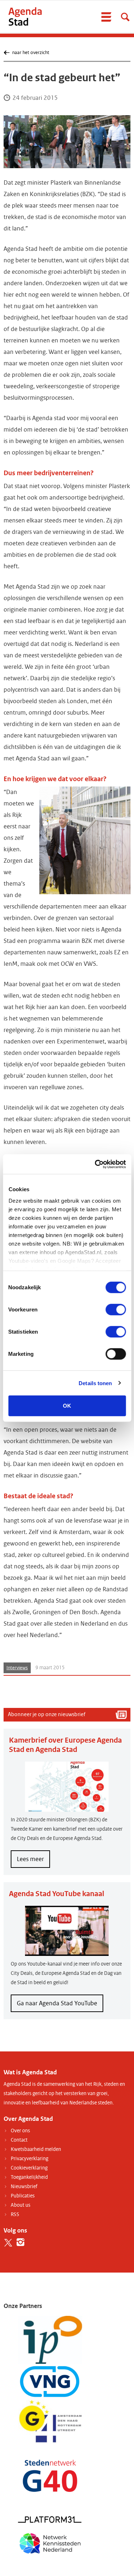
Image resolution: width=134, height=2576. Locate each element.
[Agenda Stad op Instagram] (21, 2242)
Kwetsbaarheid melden (36, 2149)
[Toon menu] (106, 17)
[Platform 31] (50, 2519)
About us (21, 2205)
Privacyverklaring (29, 2159)
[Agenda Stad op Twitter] (8, 2242)
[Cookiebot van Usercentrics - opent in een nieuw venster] (95, 1164)
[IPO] (50, 2340)
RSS (15, 2214)
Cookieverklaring (29, 2168)
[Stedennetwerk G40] (50, 2476)
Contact (19, 2140)
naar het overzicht (31, 52)
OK (67, 1406)
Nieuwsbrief (24, 2187)
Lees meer (33, 1861)
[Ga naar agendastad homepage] (25, 16)
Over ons (20, 2131)
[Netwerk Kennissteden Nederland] (50, 2543)
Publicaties (23, 2196)
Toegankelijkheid (29, 2177)
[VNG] (50, 2382)
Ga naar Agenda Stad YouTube (57, 2003)
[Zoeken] (125, 17)
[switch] (116, 1310)
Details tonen (95, 1383)
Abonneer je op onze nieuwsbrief (47, 1714)
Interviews (17, 1668)
